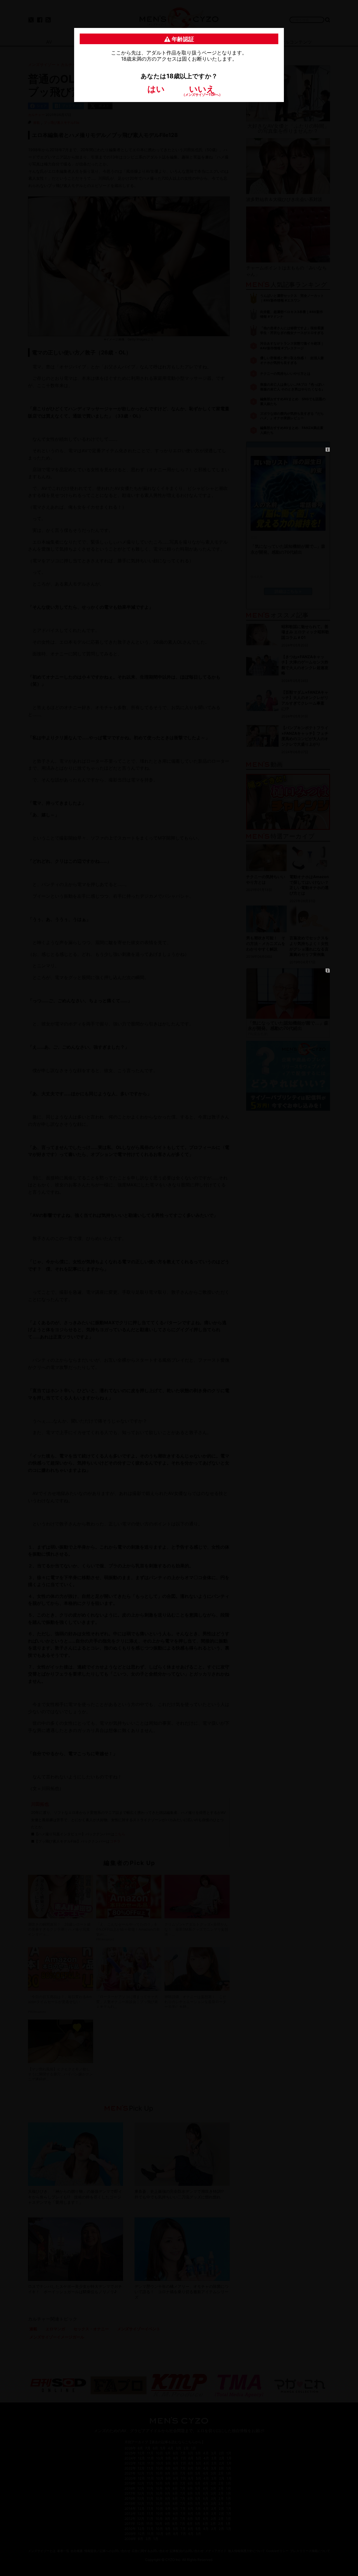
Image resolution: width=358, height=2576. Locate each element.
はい (156, 89)
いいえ (202, 90)
